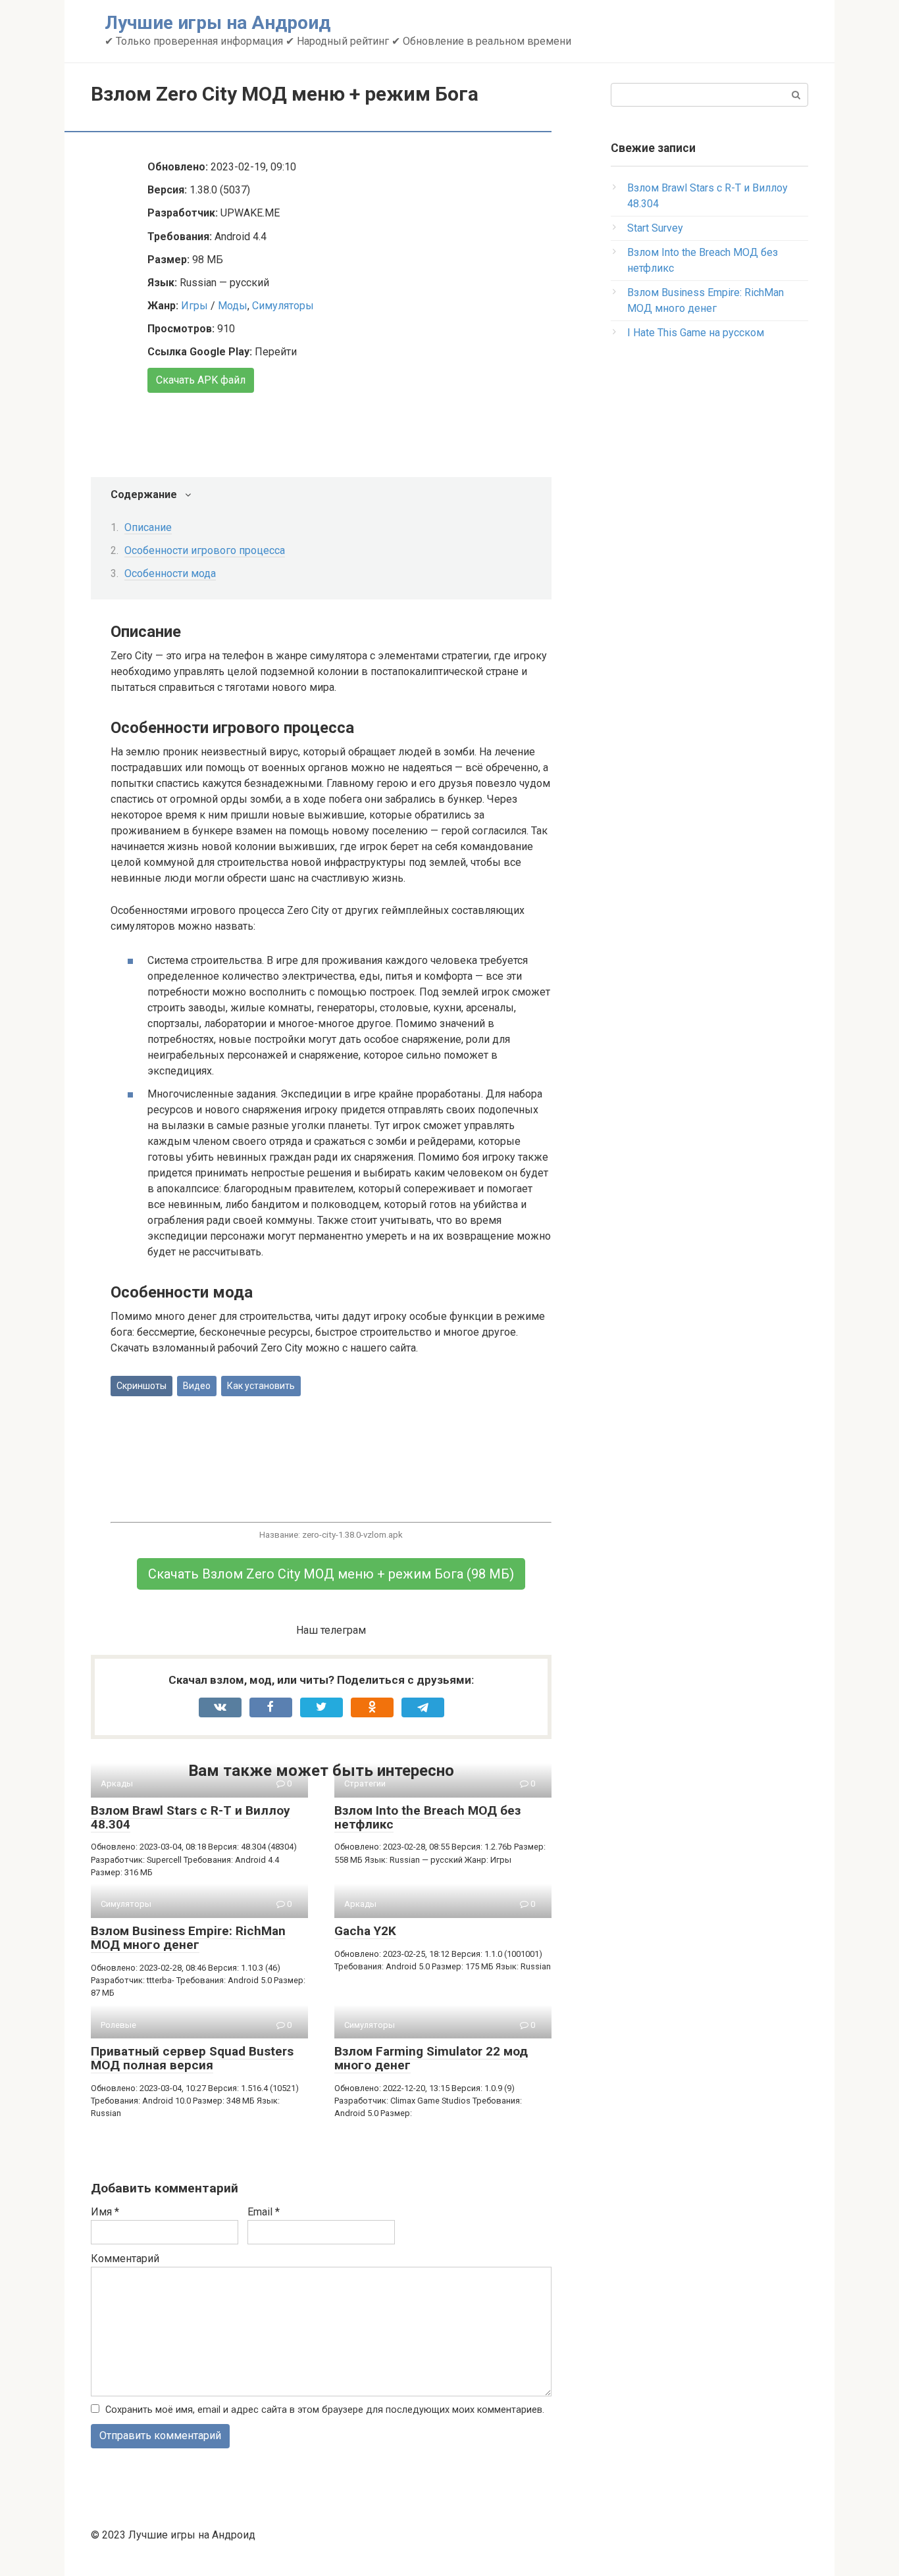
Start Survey (655, 228)
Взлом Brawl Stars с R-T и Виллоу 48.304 (191, 1817)
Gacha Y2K (365, 1931)
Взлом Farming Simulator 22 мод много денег (431, 2058)
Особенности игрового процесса (205, 550)
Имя (105, 2212)
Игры (194, 306)
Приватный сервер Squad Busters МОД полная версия (192, 2058)
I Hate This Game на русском (696, 333)
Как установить (261, 1386)
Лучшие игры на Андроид (218, 23)
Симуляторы (283, 306)
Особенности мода (170, 573)
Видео (197, 1386)
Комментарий (125, 2259)
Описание (148, 527)
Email (264, 2212)
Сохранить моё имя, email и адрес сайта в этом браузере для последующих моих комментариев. (325, 2410)
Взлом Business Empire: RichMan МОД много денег (188, 1938)
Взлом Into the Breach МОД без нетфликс (427, 1817)
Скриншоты (141, 1386)
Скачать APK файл (201, 380)
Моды (233, 306)
